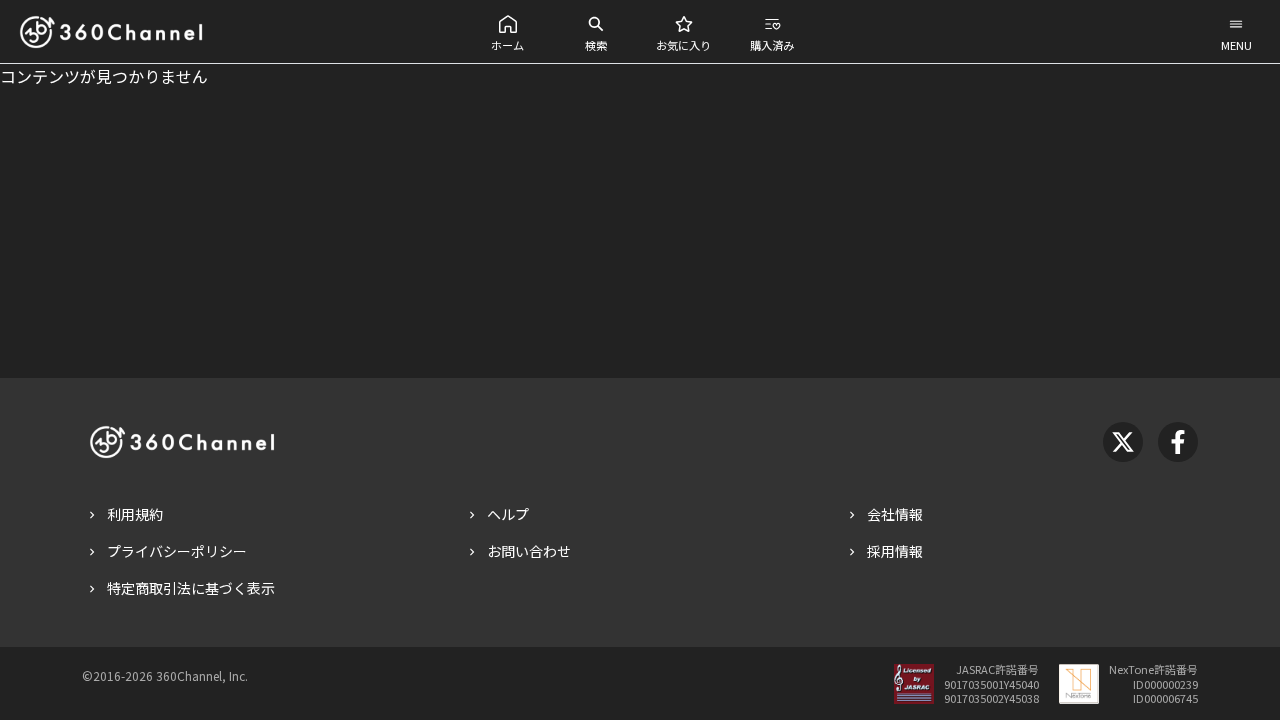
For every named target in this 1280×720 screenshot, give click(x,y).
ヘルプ (508, 514)
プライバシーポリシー (177, 551)
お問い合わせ (529, 551)
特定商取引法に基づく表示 (191, 588)
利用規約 (135, 514)
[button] (508, 31)
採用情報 (895, 551)
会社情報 (895, 514)
